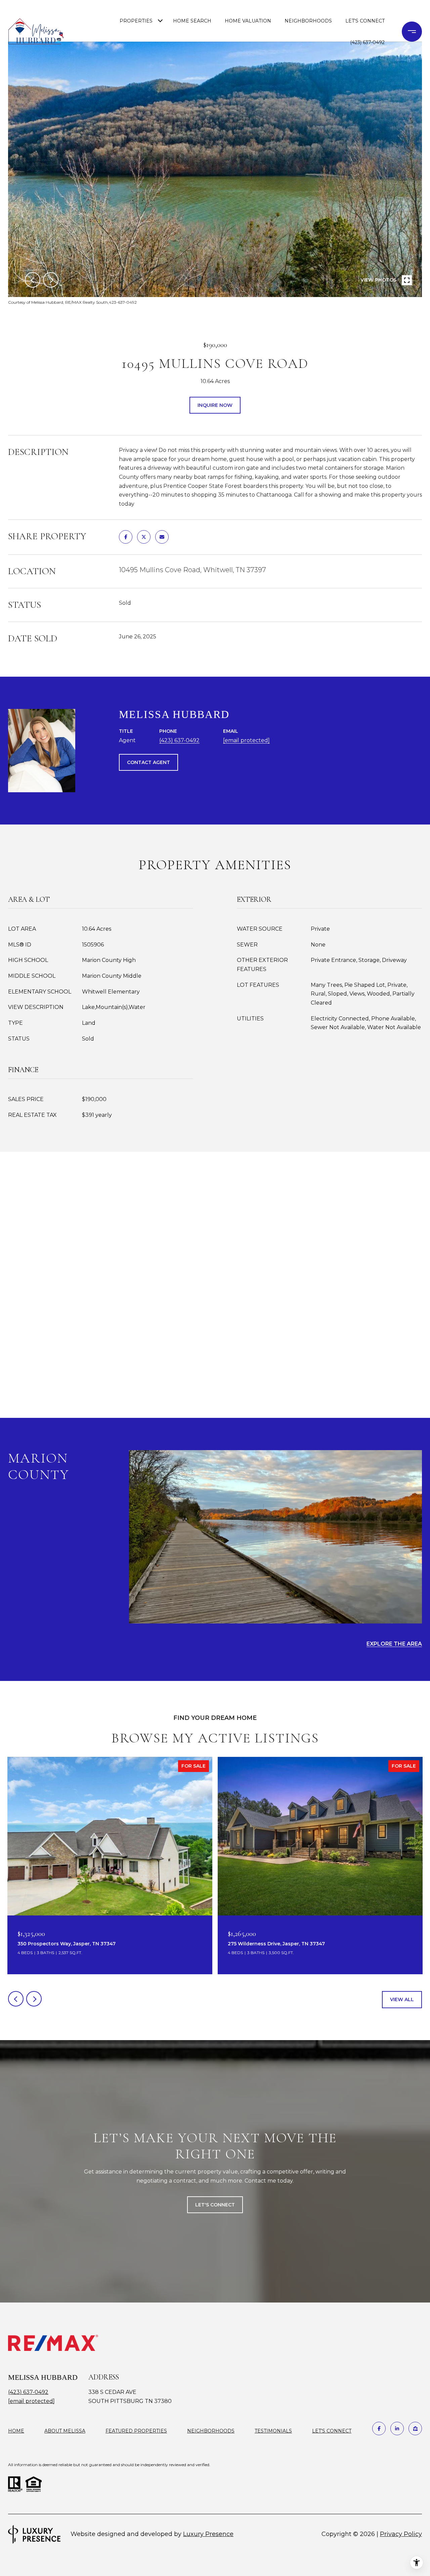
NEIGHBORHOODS (211, 2431)
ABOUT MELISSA (65, 2431)
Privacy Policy (401, 2534)
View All (402, 1999)
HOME (16, 2431)
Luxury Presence (208, 2534)
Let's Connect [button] (215, 2205)
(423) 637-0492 (367, 42)
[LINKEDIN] (397, 2429)
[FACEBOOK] (379, 2429)
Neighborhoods (308, 21)
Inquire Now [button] (215, 405)
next (51, 280)
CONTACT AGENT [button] (148, 762)
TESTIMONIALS (273, 2431)
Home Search (192, 21)
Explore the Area (394, 1644)
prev (33, 280)
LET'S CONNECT (332, 2431)
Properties (136, 21)
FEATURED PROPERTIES (136, 2431)
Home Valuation (248, 21)
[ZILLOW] (415, 2429)
